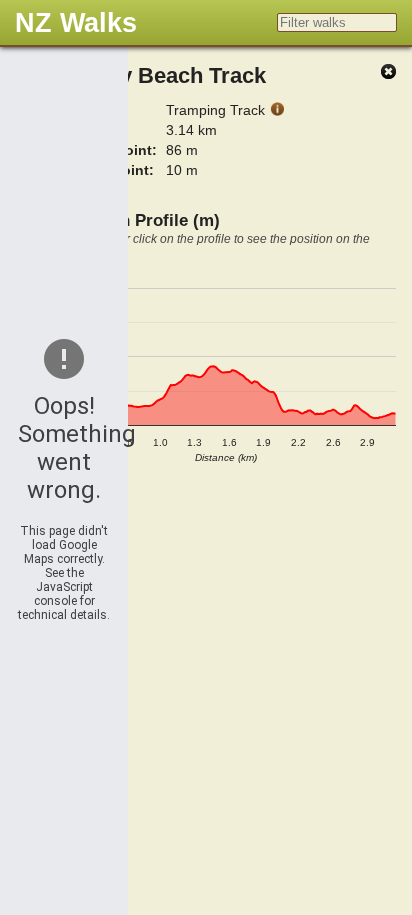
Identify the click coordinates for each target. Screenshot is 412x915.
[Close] (388, 72)
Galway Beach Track (161, 75)
